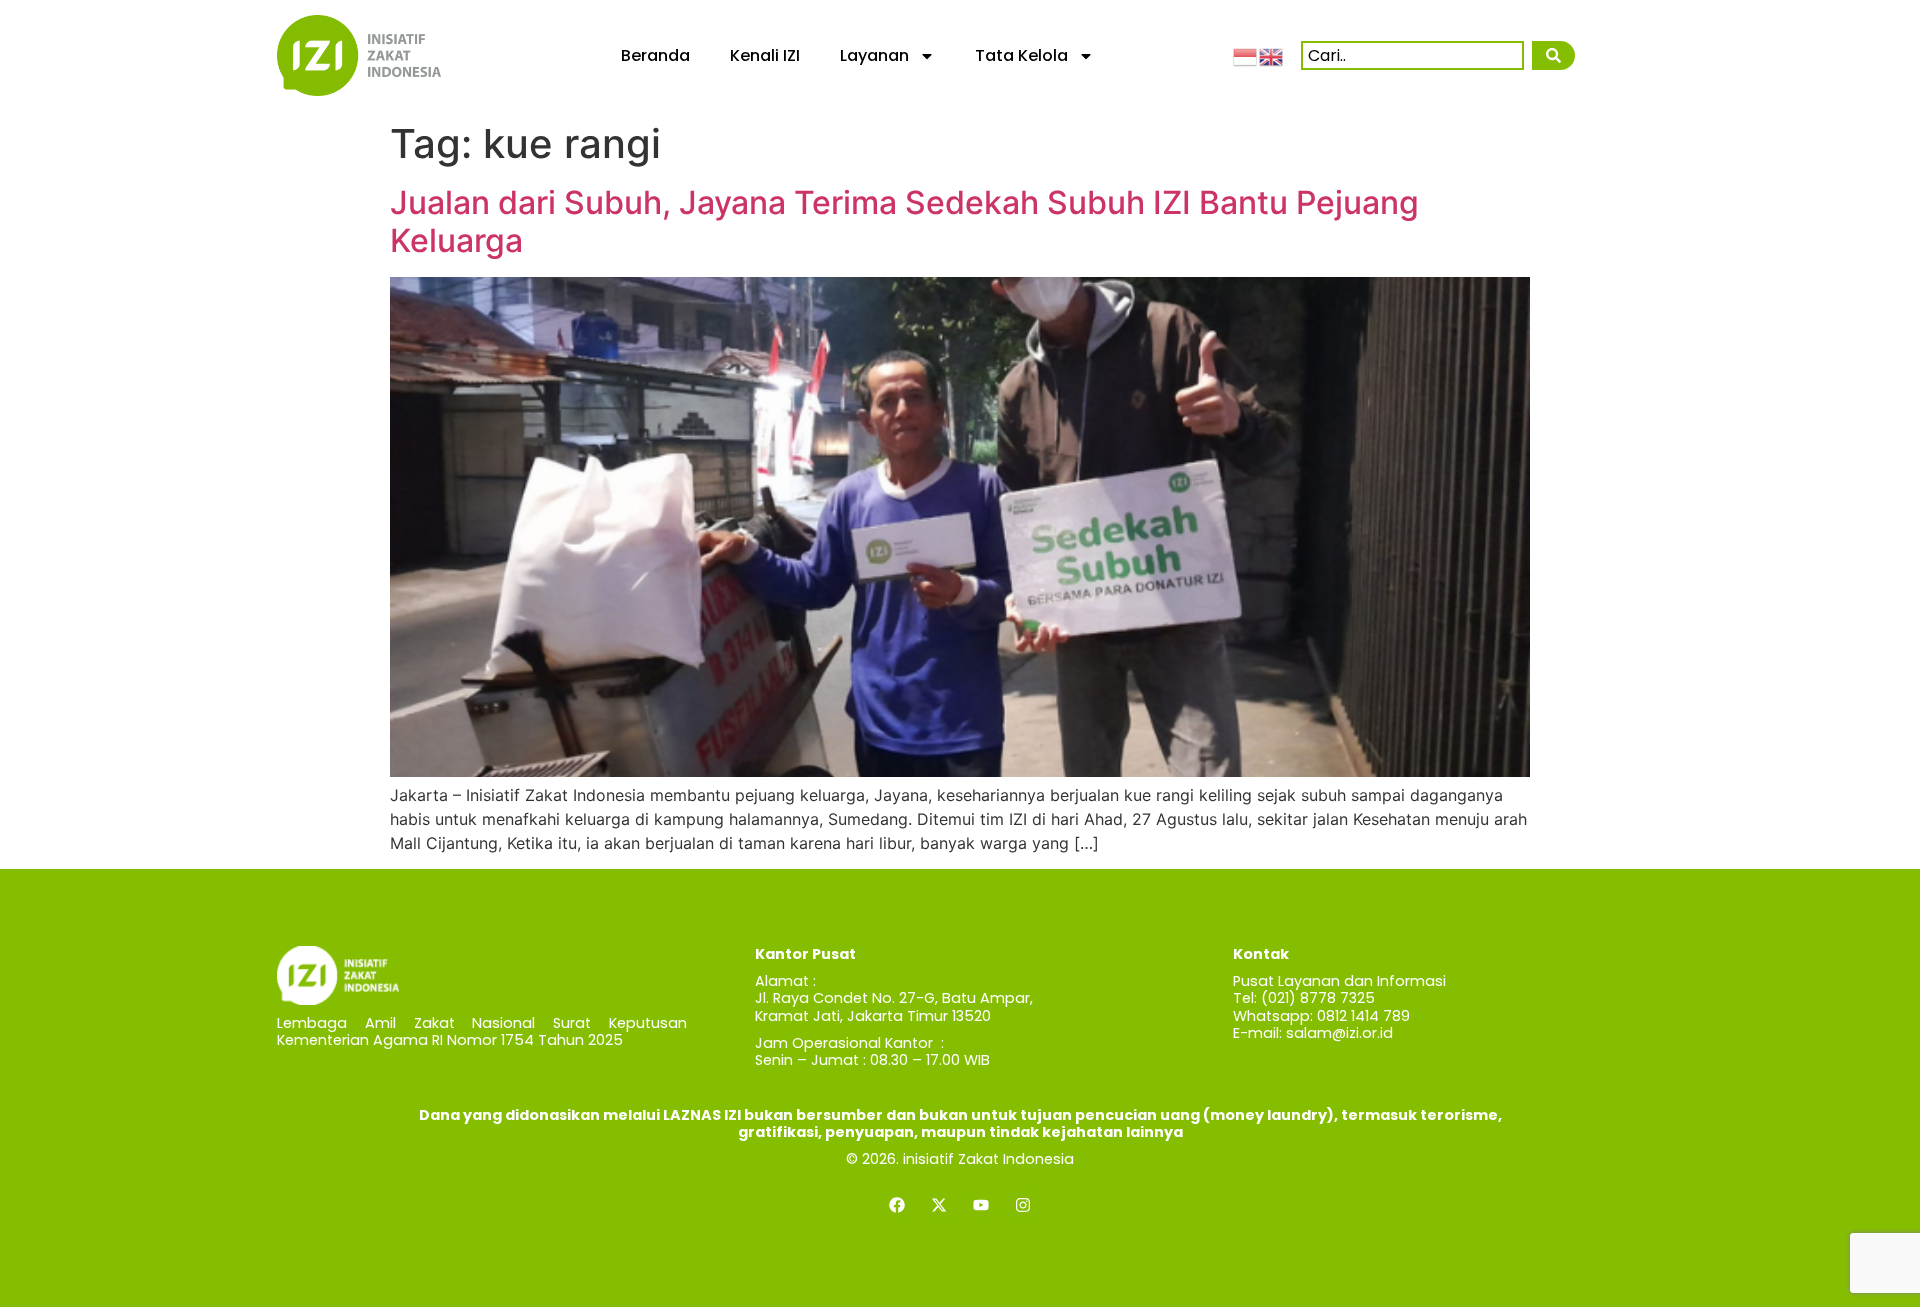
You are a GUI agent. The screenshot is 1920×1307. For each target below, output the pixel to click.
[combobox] (1412, 55)
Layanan (874, 55)
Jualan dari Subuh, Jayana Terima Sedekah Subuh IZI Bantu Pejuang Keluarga (904, 221)
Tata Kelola (1021, 55)
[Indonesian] (1246, 55)
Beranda (655, 55)
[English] (1272, 55)
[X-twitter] (939, 1205)
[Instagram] (1023, 1205)
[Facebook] (897, 1205)
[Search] (1553, 55)
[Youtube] (981, 1205)
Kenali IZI (765, 55)
